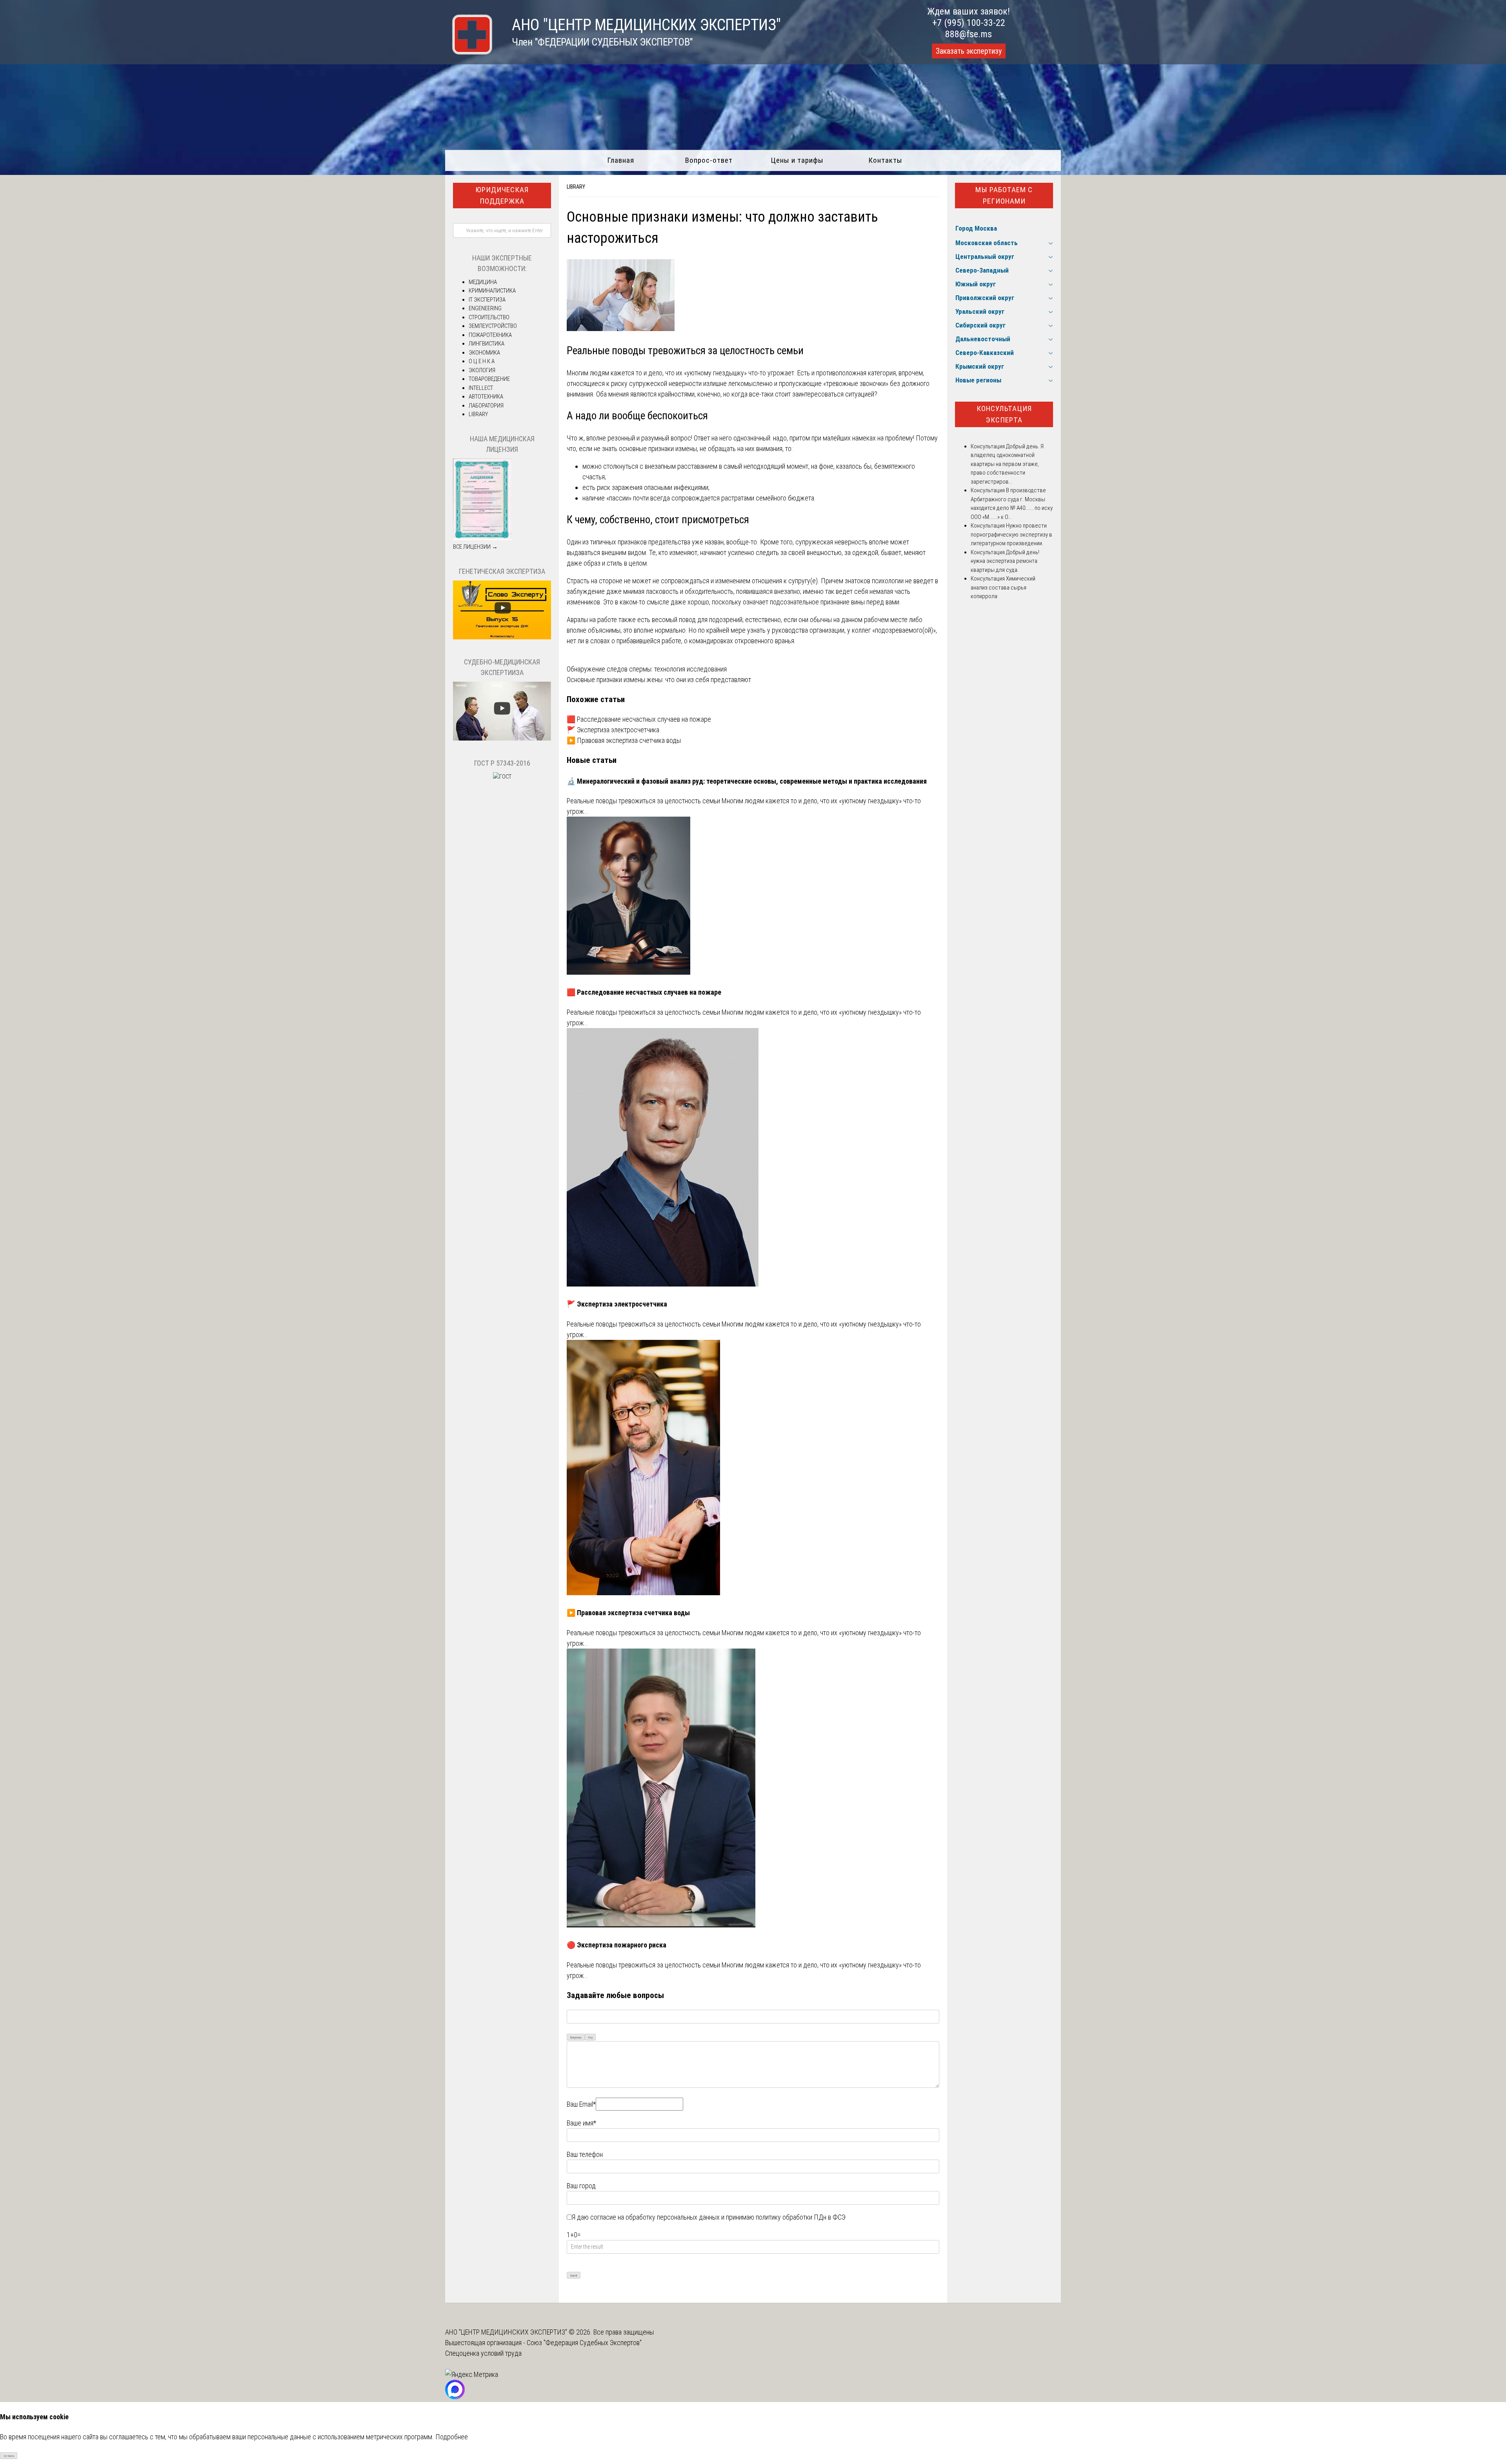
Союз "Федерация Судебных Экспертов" (584, 2343)
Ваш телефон (585, 2154)
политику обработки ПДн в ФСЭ (801, 2217)
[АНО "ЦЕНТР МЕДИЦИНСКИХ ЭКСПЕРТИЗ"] (469, 52)
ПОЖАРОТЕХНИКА (490, 335)
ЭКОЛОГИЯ (482, 370)
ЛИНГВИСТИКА (487, 344)
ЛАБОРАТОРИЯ (486, 406)
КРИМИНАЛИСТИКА (492, 291)
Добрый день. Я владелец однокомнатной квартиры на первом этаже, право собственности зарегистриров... (1007, 464)
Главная (621, 160)
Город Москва (976, 228)
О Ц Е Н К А (482, 361)
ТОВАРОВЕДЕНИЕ (489, 379)
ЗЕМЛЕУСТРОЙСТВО (493, 326)
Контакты (885, 160)
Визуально (576, 2037)
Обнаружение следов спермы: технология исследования (647, 669)
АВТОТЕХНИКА (486, 397)
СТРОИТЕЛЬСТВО (489, 317)
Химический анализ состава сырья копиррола (1003, 587)
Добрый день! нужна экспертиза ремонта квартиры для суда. (1005, 561)
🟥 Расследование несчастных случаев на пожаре (639, 719)
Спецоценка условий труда (483, 2353)
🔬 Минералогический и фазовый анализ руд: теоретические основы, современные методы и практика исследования (747, 781)
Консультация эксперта (1004, 414)
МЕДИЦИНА (483, 282)
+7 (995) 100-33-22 (969, 23)
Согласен (9, 2456)
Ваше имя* (581, 2123)
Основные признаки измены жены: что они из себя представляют (659, 680)
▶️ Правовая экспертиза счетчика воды (624, 740)
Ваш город (581, 2186)
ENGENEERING (485, 308)
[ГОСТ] (502, 777)
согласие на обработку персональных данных (655, 2217)
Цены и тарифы (797, 160)
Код (590, 2037)
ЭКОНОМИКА (484, 353)
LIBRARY (576, 187)
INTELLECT (481, 388)
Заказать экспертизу (969, 51)
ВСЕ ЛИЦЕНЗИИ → (475, 547)
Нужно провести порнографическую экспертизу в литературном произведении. (1011, 534)
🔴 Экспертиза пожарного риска (617, 1945)
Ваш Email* (581, 2104)
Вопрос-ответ (709, 160)
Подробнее (452, 2437)
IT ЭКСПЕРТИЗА (487, 300)
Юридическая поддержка (502, 195)
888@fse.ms (969, 34)
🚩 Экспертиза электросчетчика (613, 730)
